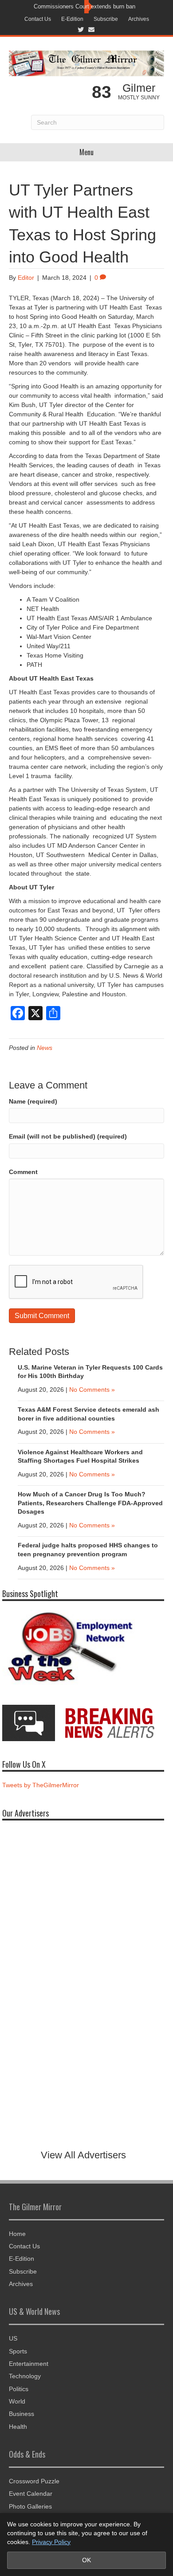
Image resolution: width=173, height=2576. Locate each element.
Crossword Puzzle (34, 2481)
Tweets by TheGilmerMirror (41, 1785)
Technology (25, 2376)
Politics (19, 2389)
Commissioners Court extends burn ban (85, 6)
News (45, 1048)
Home (17, 2234)
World (17, 2401)
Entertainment (29, 2364)
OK (86, 2560)
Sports (18, 2351)
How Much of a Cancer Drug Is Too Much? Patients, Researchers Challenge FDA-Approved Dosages (90, 1503)
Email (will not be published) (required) (68, 1136)
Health (18, 2427)
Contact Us (38, 19)
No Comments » (92, 1390)
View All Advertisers (83, 2155)
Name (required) (33, 1101)
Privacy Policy (51, 2542)
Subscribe (106, 19)
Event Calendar (31, 2494)
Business (22, 2414)
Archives (139, 19)
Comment (23, 1172)
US (13, 2338)
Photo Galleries (30, 2506)
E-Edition (72, 19)
